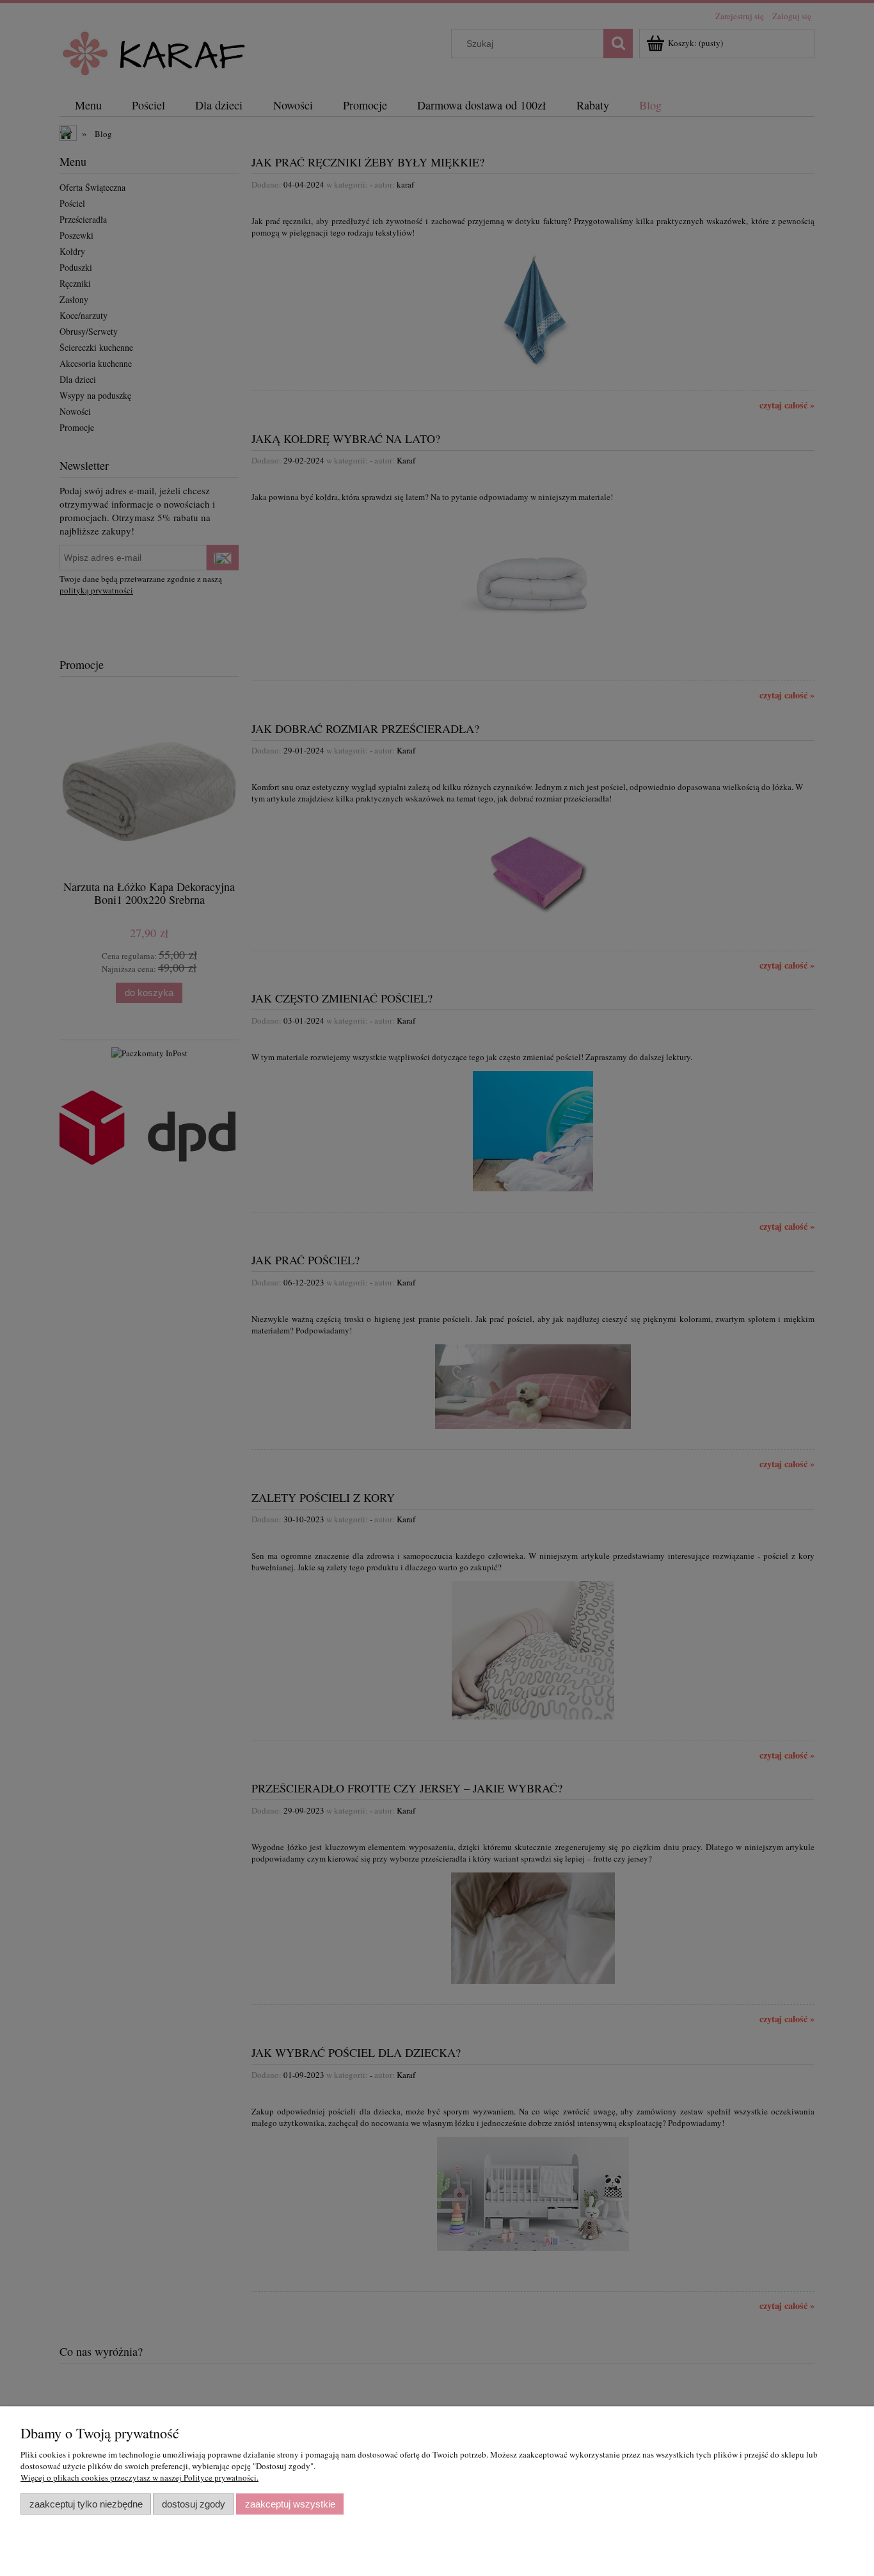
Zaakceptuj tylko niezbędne (86, 2504)
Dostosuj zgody (194, 2504)
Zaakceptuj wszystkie (290, 2504)
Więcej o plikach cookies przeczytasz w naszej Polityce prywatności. (139, 2477)
